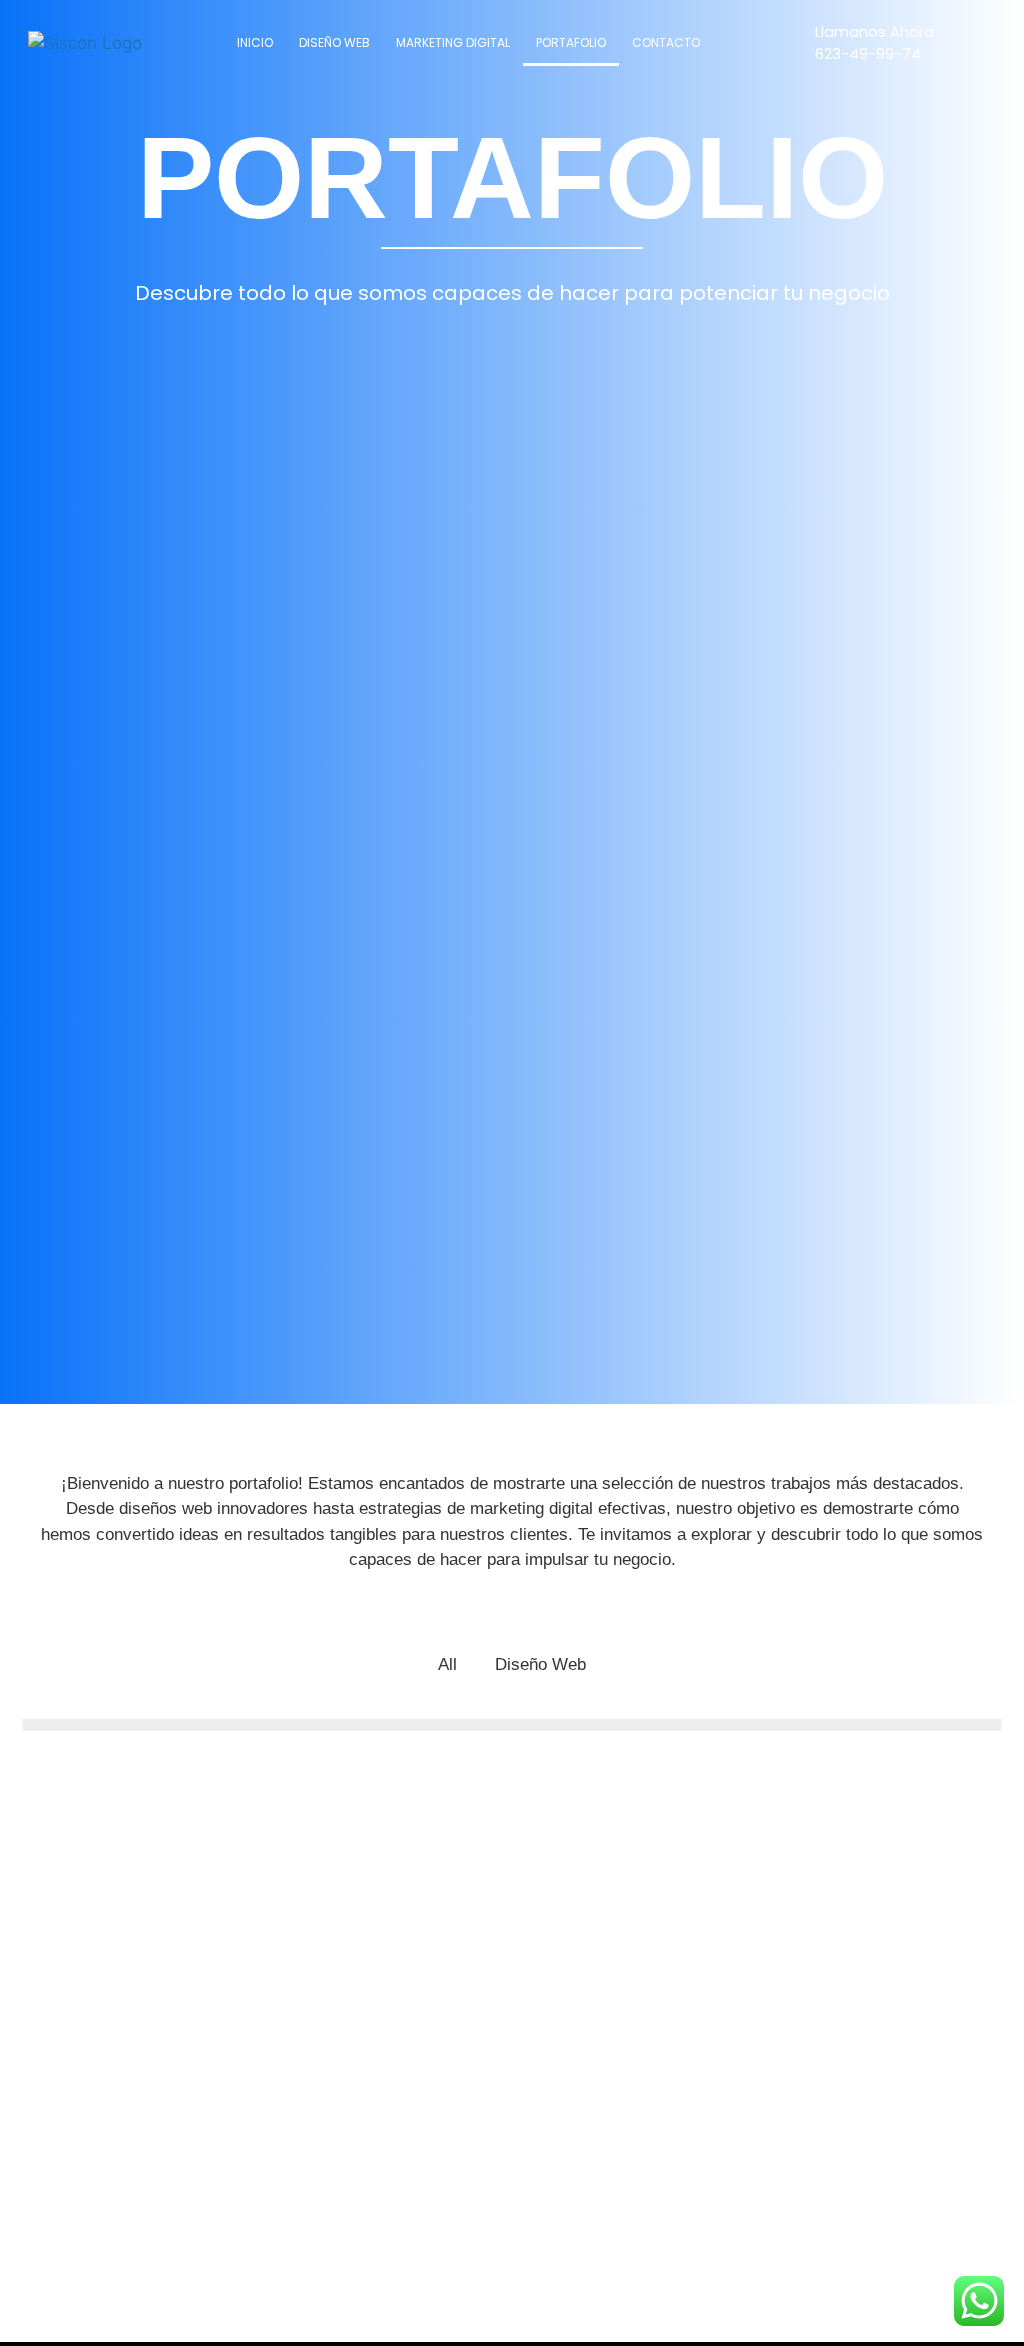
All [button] (447, 1664)
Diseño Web (334, 42)
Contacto (666, 42)
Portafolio (571, 42)
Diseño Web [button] (540, 1664)
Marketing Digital (453, 42)
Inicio (255, 42)
